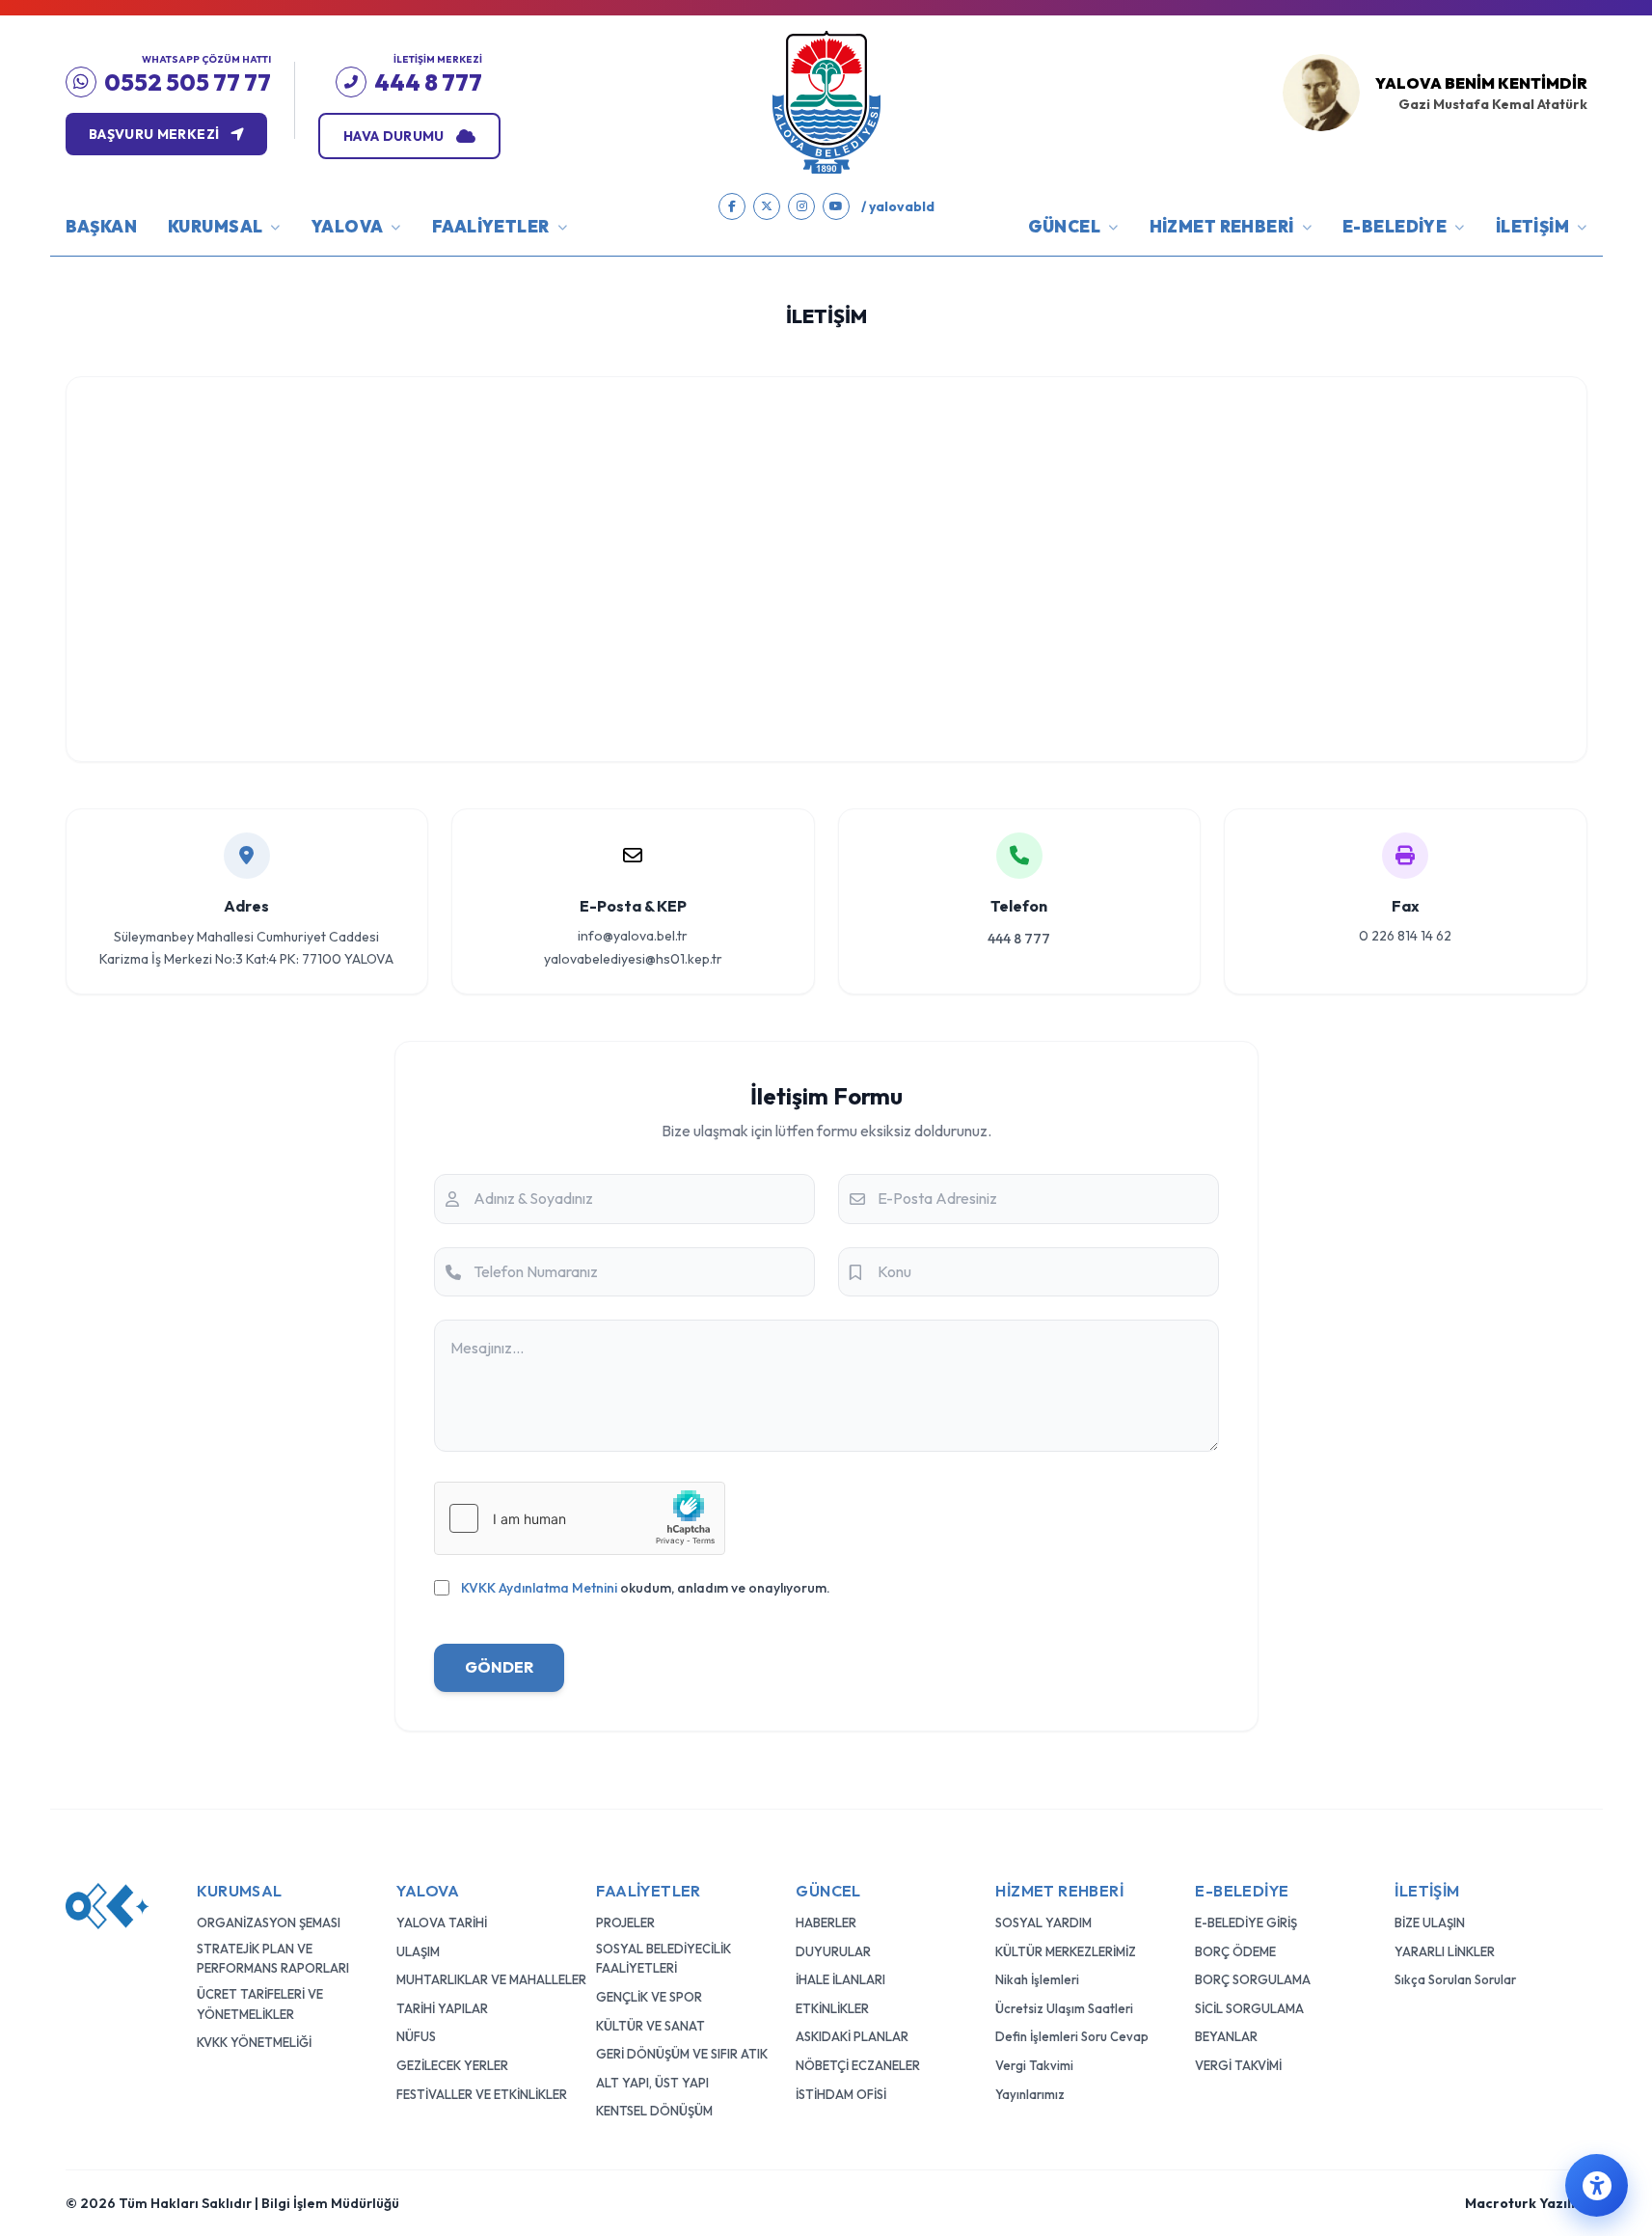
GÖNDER (499, 1667)
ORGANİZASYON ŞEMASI (269, 1922)
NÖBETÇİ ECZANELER (858, 2065)
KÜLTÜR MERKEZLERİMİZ (1066, 1951)
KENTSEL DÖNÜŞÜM (654, 2111)
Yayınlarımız (1030, 2094)
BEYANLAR (1226, 2036)
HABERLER (826, 1922)
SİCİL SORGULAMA (1249, 2008)
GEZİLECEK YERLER (452, 2065)
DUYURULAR (833, 1951)
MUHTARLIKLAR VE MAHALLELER (491, 1979)
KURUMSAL (215, 226)
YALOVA (348, 226)
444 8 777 (1019, 939)
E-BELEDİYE (1395, 226)
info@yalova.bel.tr (633, 936)
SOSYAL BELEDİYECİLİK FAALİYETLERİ (664, 1959)
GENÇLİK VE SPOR (649, 1997)
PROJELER (625, 1922)
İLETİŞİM (1532, 226)
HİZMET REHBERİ (1222, 226)
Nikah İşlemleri (1037, 1979)
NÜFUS (416, 2036)
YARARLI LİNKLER (1445, 1951)
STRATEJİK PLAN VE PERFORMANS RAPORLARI (273, 1959)
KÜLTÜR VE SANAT (650, 2026)
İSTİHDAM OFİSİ (841, 2094)
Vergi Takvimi (1034, 2065)
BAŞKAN (102, 226)
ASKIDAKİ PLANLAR (852, 2036)
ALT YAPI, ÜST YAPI (652, 2083)
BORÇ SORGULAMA (1253, 1979)
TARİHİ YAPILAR (442, 2008)
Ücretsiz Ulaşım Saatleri (1064, 2008)
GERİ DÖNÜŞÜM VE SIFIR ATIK (682, 2054)
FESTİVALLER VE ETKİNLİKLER (482, 2094)
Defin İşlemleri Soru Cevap (1072, 2036)
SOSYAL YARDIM (1043, 1922)
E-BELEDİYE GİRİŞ (1246, 1922)
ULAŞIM (418, 1951)
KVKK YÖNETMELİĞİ (254, 2042)
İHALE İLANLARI (840, 1979)
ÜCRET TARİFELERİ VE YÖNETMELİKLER (260, 2004)
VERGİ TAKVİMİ (1238, 2065)
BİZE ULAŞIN (1430, 1922)
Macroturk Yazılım (1526, 2203)
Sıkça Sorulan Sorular (1455, 1979)
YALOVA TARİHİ (442, 1922)
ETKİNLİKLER (832, 2008)
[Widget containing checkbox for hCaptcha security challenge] (580, 1518)
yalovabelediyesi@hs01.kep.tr (633, 959)
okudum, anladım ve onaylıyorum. (646, 1588)
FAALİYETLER (491, 226)
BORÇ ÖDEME (1235, 1951)
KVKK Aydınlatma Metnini (539, 1588)
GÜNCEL (1065, 226)
